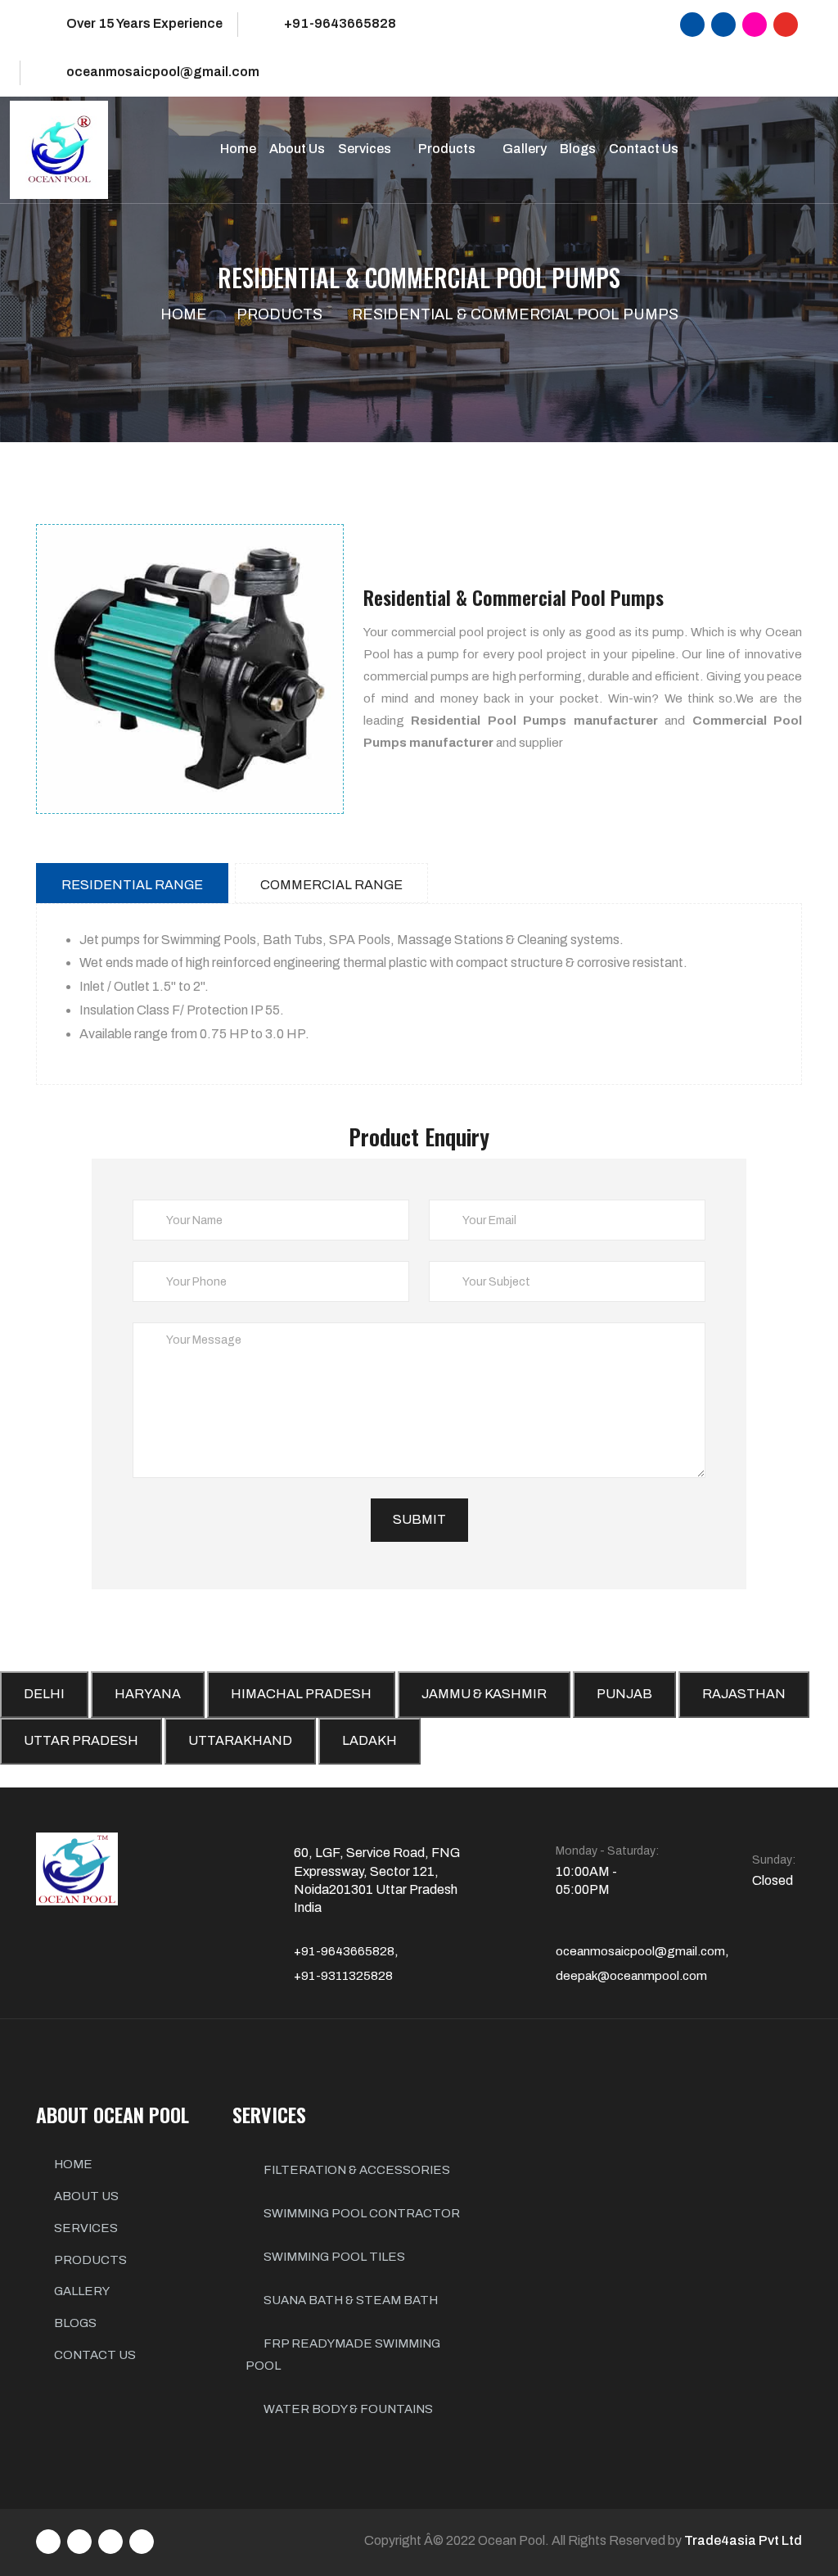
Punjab (624, 1694)
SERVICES (86, 2228)
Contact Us (644, 149)
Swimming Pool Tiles (333, 2257)
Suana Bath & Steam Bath (349, 2300)
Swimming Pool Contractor (360, 2213)
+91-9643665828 (340, 23)
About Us (297, 149)
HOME (73, 2164)
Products (448, 149)
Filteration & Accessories (356, 2170)
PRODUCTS (90, 2260)
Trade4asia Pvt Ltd (743, 2540)
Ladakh (369, 1740)
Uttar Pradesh (81, 1740)
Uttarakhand (240, 1740)
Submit (419, 1519)
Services (366, 149)
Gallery (525, 149)
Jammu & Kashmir (484, 1694)
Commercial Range (331, 885)
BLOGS (75, 2323)
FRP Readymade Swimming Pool (343, 2355)
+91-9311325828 (343, 1976)
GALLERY (82, 2291)
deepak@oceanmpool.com (631, 1976)
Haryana (148, 1694)
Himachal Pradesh (301, 1694)
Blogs (578, 149)
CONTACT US (95, 2355)
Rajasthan (744, 1694)
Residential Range (132, 885)
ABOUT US (86, 2196)
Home (238, 149)
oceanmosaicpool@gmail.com (163, 72)
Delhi (44, 1694)
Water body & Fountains (347, 2409)
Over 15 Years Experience (144, 23)
